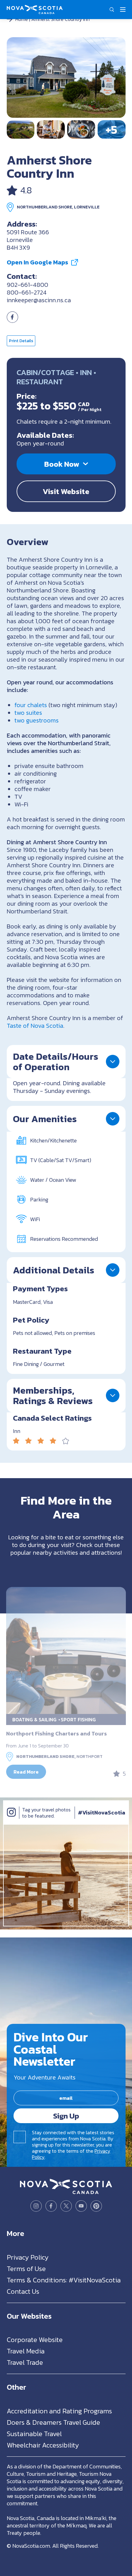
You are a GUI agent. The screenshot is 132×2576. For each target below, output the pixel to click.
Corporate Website (35, 2340)
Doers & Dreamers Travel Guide (53, 2422)
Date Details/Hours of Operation (56, 1062)
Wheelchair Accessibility (43, 2445)
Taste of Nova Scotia (35, 1026)
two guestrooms (37, 720)
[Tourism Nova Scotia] (35, 8)
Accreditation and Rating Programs (59, 2411)
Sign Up (66, 2115)
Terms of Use (26, 2268)
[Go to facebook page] (12, 321)
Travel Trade (25, 2362)
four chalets (31, 705)
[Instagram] (11, 1818)
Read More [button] (26, 1772)
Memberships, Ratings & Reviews (53, 1395)
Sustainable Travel (34, 2434)
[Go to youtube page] (81, 2206)
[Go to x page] (66, 2206)
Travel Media (26, 2351)
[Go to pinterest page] (96, 2206)
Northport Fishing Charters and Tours (56, 1733)
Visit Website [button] (66, 491)
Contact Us (23, 2291)
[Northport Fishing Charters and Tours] (66, 1650)
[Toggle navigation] (123, 10)
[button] (112, 10)
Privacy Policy (28, 2257)
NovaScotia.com (31, 2545)
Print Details (21, 341)
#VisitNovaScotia (102, 1812)
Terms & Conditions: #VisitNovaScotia (64, 2280)
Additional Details (54, 1270)
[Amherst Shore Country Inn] (66, 77)
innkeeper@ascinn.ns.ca (39, 300)
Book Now (62, 464)
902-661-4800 (27, 285)
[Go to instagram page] (36, 2206)
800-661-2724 (27, 292)
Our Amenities (45, 1119)
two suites (28, 713)
